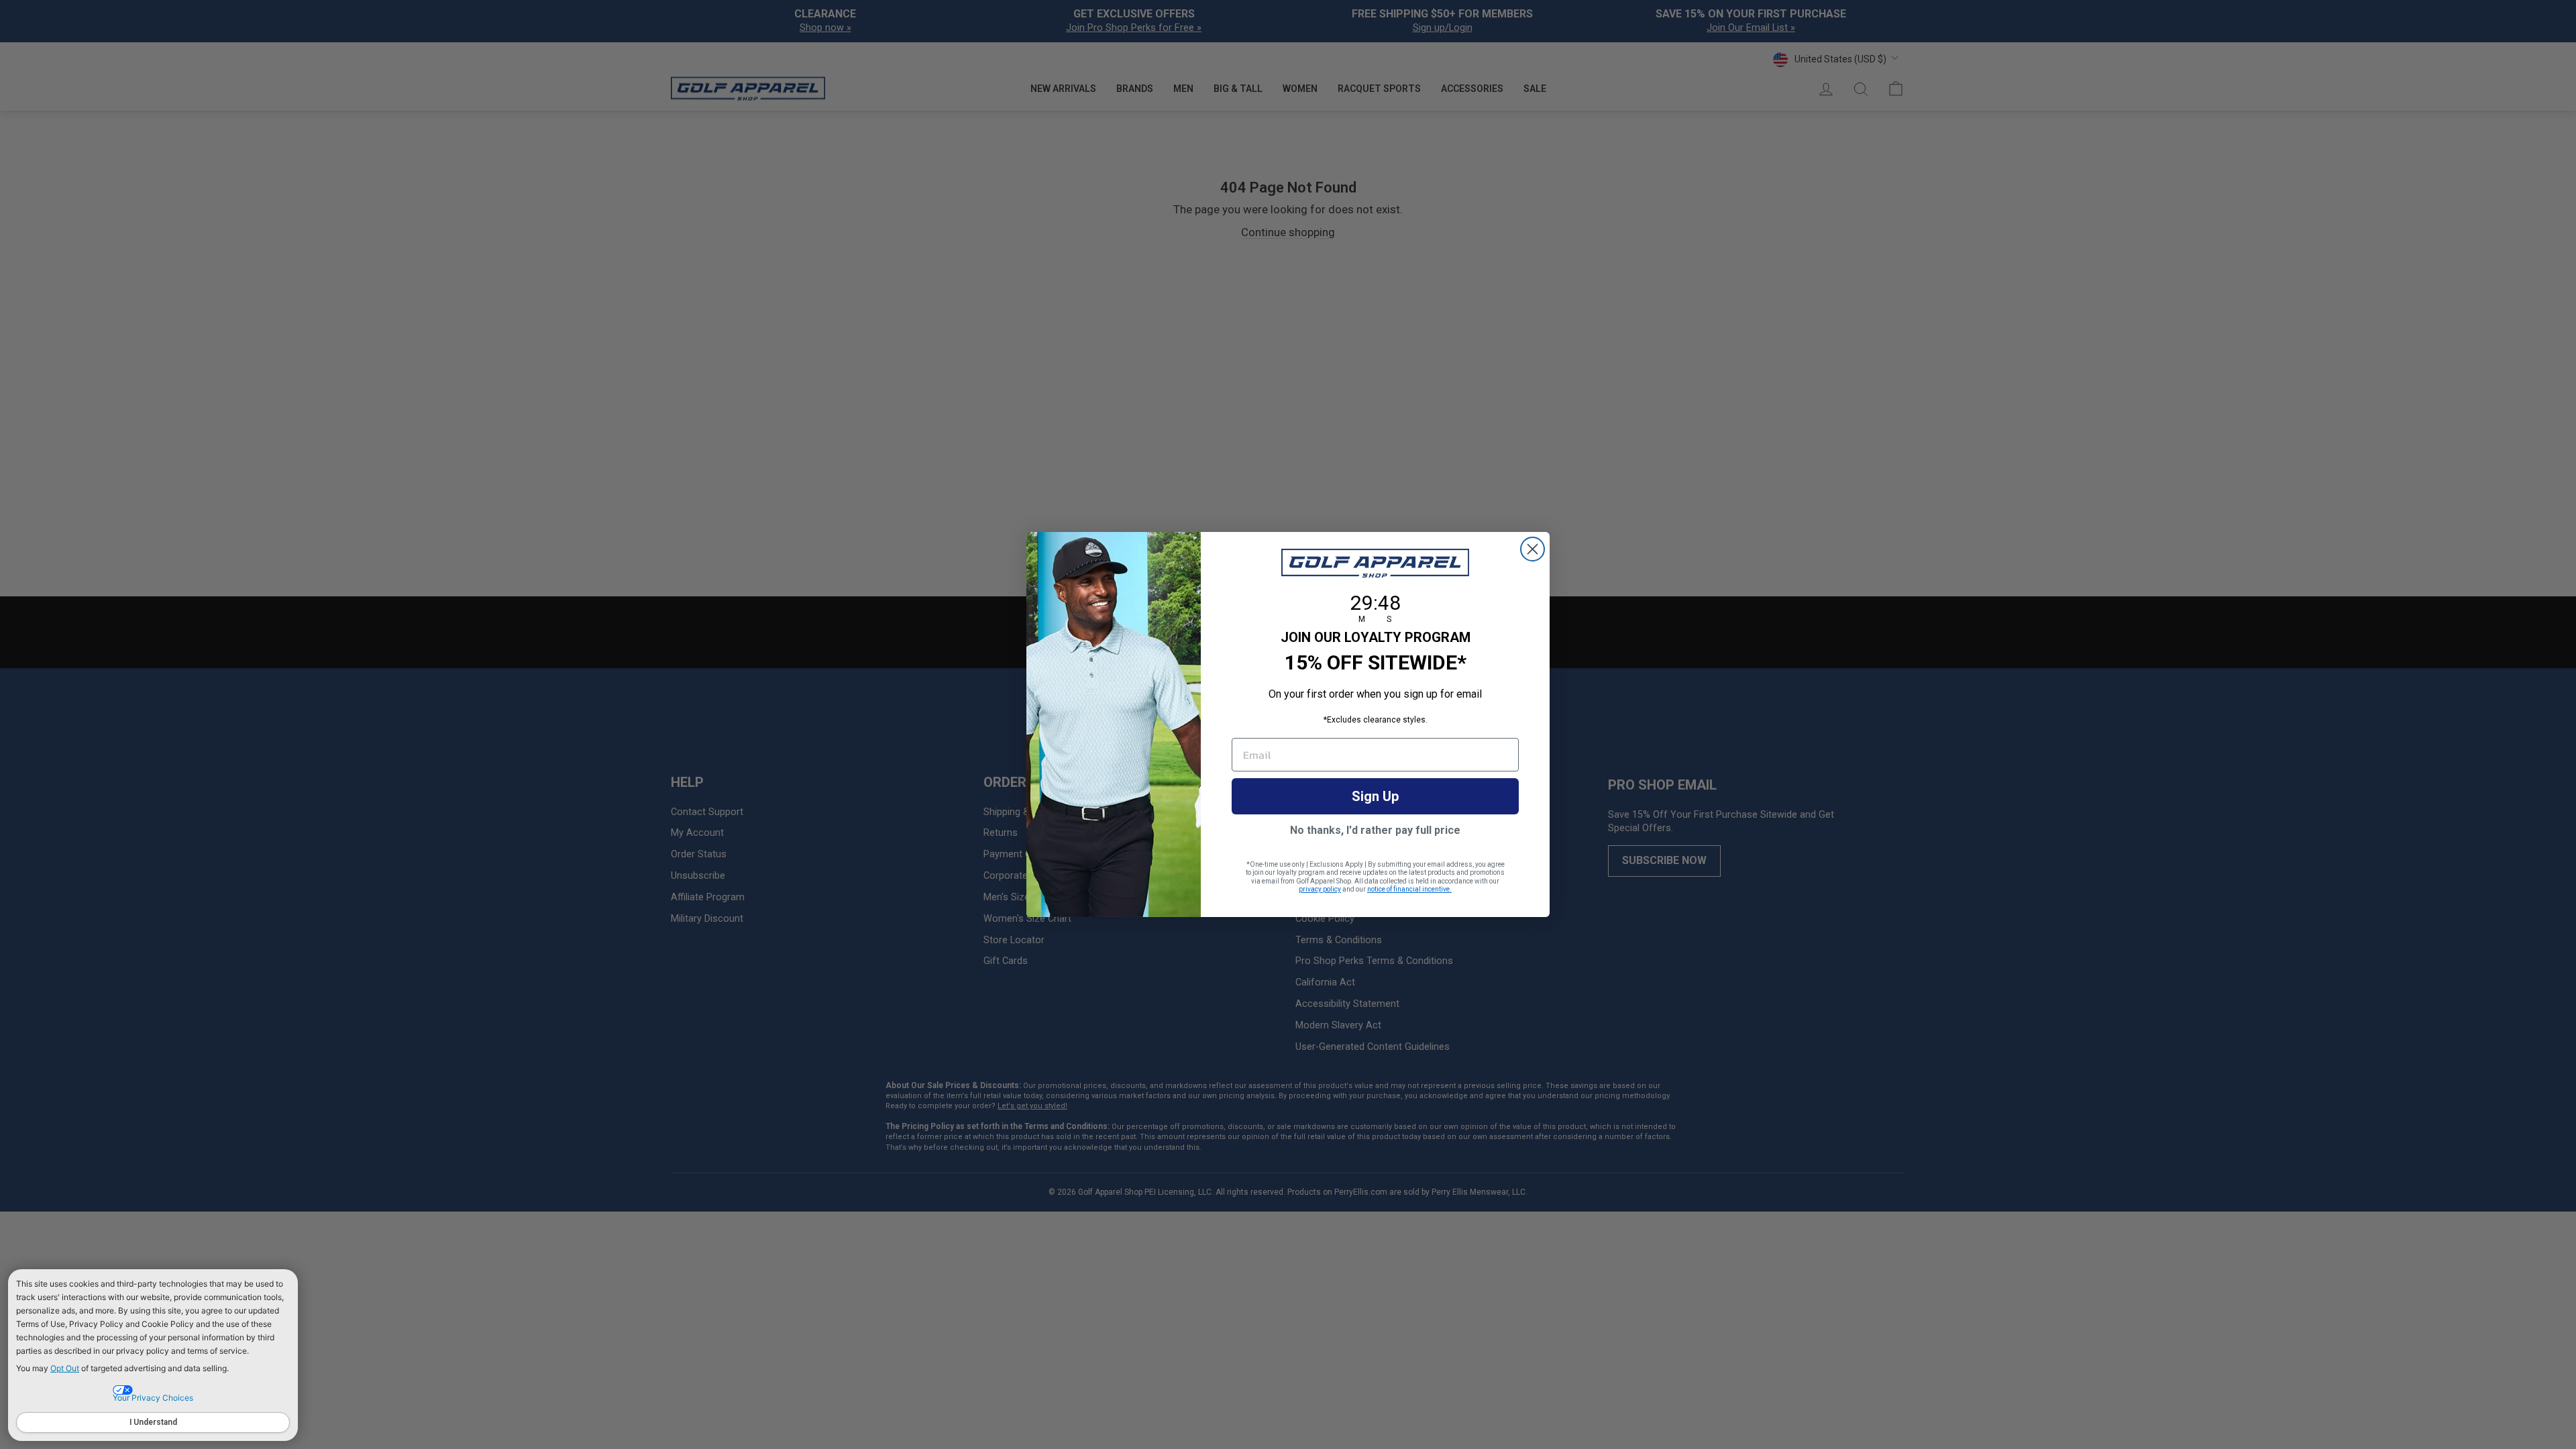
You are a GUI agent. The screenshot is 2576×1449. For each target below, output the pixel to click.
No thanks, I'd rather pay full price (1375, 830)
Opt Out (65, 1368)
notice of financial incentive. (1409, 889)
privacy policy (1320, 889)
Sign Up (1375, 796)
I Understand (153, 1422)
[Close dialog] (1533, 549)
